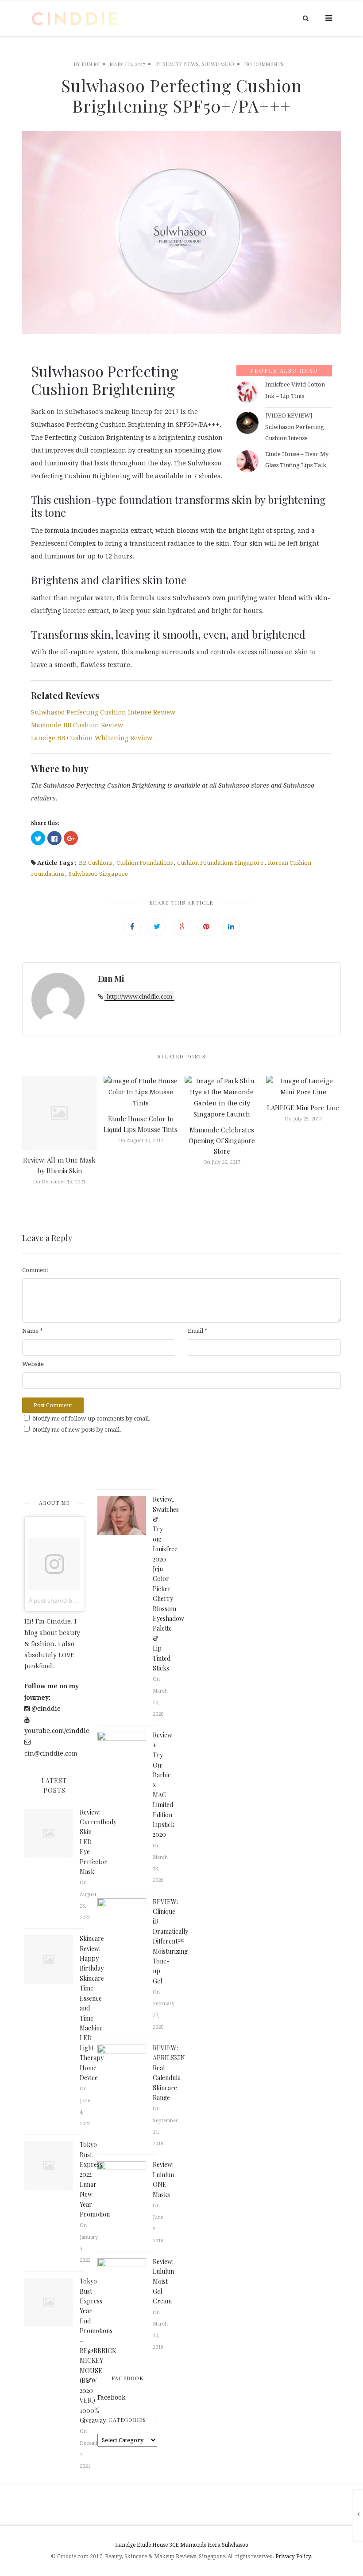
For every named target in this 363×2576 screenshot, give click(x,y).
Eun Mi (91, 64)
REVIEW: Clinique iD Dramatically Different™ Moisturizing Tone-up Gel (170, 1941)
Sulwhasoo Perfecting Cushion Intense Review (103, 712)
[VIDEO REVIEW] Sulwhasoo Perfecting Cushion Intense (295, 427)
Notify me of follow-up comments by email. (92, 1419)
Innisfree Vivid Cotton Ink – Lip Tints (295, 390)
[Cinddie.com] (75, 18)
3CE (174, 2545)
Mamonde (193, 2545)
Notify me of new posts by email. (77, 1430)
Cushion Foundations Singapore (220, 863)
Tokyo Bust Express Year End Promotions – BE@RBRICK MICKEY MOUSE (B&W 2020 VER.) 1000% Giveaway (98, 2351)
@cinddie (45, 1709)
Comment (35, 1270)
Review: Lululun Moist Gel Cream (163, 2281)
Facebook (127, 2378)
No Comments (264, 64)
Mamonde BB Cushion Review (77, 725)
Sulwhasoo (235, 2545)
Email (198, 1331)
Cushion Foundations (145, 863)
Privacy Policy (293, 2556)
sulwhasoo (218, 64)
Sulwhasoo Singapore (98, 874)
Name (33, 1331)
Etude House (152, 2545)
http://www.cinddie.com (139, 997)
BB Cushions (95, 863)
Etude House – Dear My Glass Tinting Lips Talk (297, 460)
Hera (214, 2545)
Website (33, 1364)
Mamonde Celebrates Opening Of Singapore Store (222, 1140)
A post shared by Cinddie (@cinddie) (79, 1600)
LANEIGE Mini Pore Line (303, 1108)
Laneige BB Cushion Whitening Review (92, 738)
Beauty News (180, 64)
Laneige (125, 2545)
